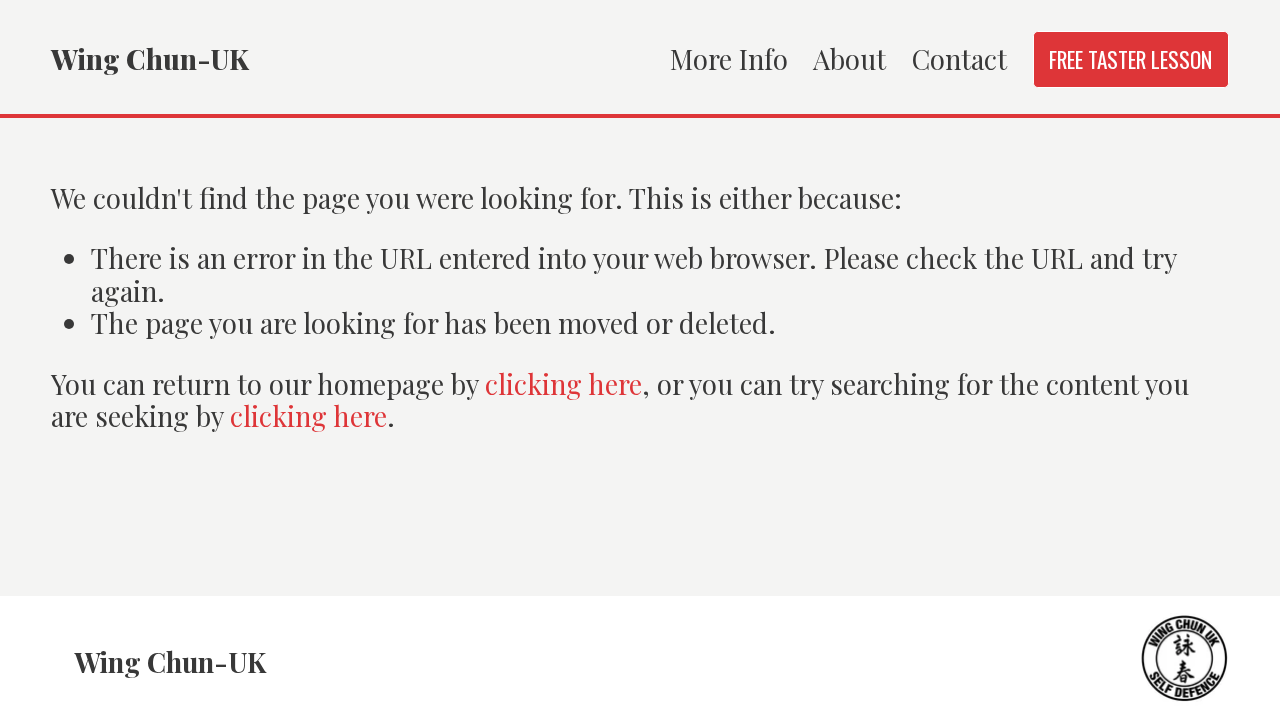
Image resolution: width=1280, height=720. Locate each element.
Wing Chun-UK (150, 58)
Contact (959, 58)
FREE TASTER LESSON (1130, 59)
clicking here (563, 383)
